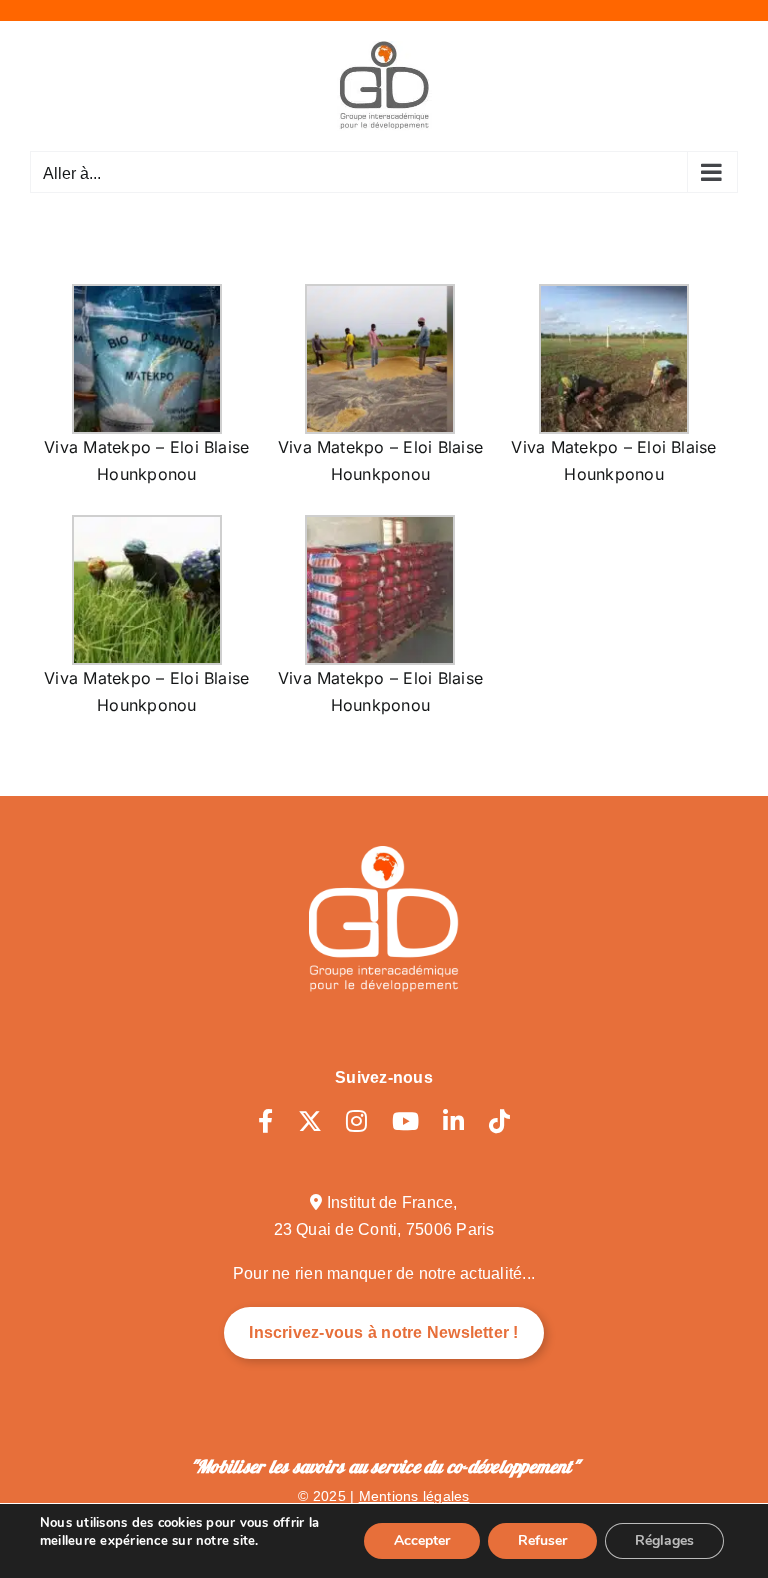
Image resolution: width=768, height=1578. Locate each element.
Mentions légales (414, 1496)
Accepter (422, 1540)
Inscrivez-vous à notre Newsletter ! (383, 1332)
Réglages (664, 1540)
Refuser (542, 1540)
